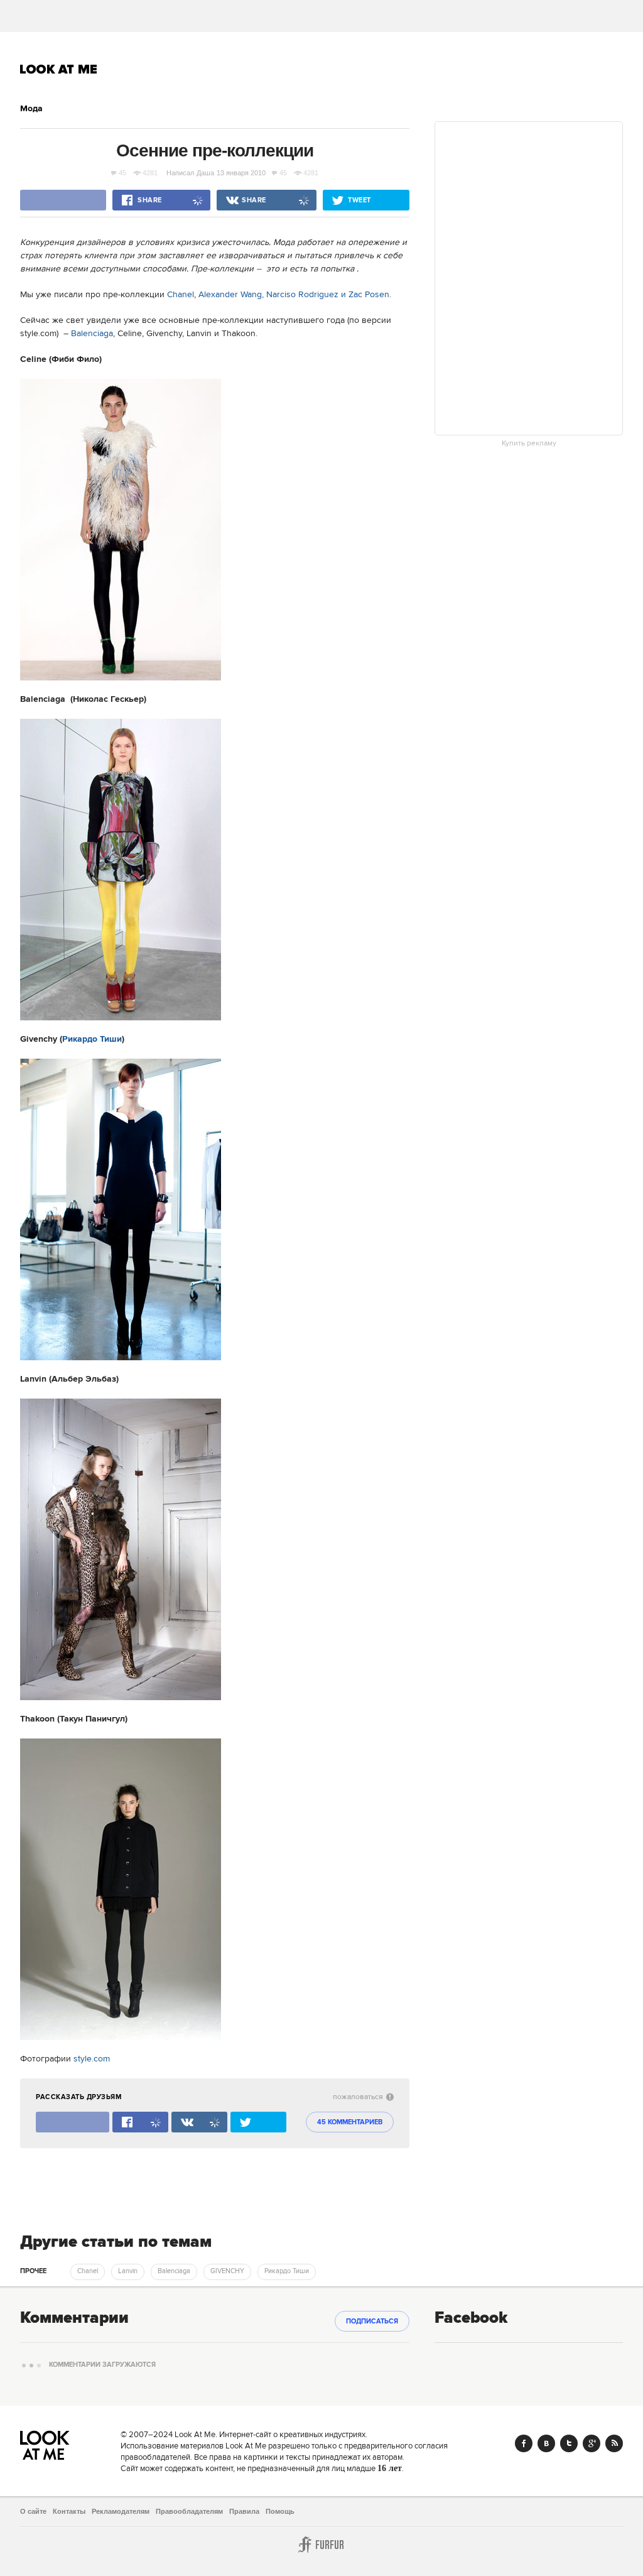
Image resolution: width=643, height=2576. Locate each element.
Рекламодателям (121, 2511)
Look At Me (59, 69)
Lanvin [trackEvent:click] (128, 2271)
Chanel (179, 295)
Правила (244, 2511)
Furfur (321, 2545)
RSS (614, 2443)
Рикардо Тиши (92, 1039)
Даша (205, 173)
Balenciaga (92, 334)
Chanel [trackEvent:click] (88, 2271)
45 (122, 173)
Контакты (69, 2511)
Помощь (280, 2511)
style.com (92, 2059)
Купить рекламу (529, 444)
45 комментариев (350, 2122)
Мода (31, 109)
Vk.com (546, 2443)
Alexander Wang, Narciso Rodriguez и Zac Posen (294, 295)
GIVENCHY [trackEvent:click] (227, 2271)
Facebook (524, 2443)
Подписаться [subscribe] (372, 2322)
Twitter (569, 2443)
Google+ (592, 2443)
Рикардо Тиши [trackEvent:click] (287, 2271)
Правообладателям (189, 2511)
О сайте (33, 2511)
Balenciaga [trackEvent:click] (174, 2271)
